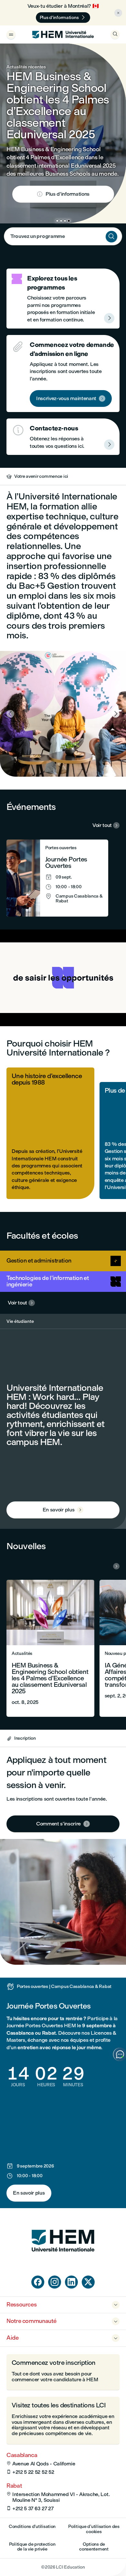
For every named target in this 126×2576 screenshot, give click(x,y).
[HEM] (63, 34)
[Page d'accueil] (63, 2264)
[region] (63, 978)
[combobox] (63, 236)
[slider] (33, 1003)
